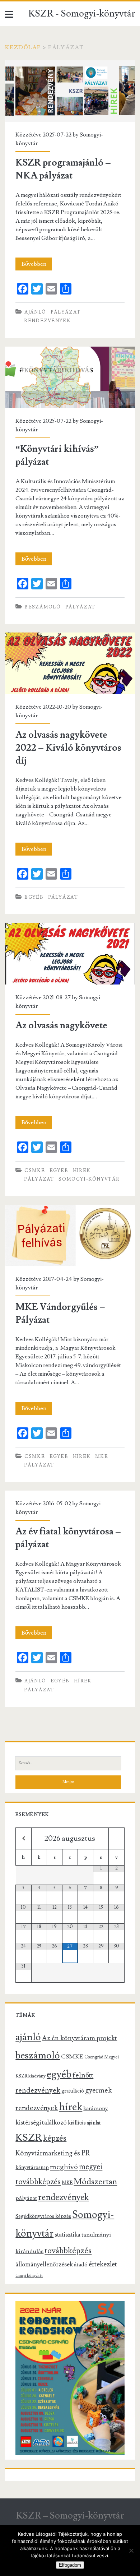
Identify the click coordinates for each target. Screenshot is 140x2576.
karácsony (95, 2108)
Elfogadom (70, 2565)
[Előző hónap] (23, 1838)
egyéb (34, 897)
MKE (102, 1456)
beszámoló (43, 607)
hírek (82, 1171)
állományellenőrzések (44, 2265)
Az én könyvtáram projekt (80, 2038)
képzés (55, 2138)
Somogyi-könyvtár (89, 1179)
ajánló (35, 312)
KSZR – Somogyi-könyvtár (70, 2516)
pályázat (66, 312)
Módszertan (95, 2182)
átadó (81, 2265)
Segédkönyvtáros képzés (43, 2216)
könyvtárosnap (32, 2167)
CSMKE (35, 1171)
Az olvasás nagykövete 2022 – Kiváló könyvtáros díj (70, 663)
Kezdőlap (23, 47)
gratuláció (73, 2091)
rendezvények (47, 321)
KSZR (29, 2137)
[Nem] (131, 2550)
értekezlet (103, 2264)
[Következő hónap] (116, 1838)
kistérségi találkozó (41, 2123)
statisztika (67, 2235)
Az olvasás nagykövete (70, 953)
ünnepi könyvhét (29, 2276)
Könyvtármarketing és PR (53, 2153)
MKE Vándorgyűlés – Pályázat (70, 1235)
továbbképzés (68, 2251)
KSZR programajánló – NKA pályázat (70, 91)
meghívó (64, 2167)
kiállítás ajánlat (84, 2123)
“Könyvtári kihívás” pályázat (70, 377)
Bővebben (37, 265)
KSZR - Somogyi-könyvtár (82, 14)
